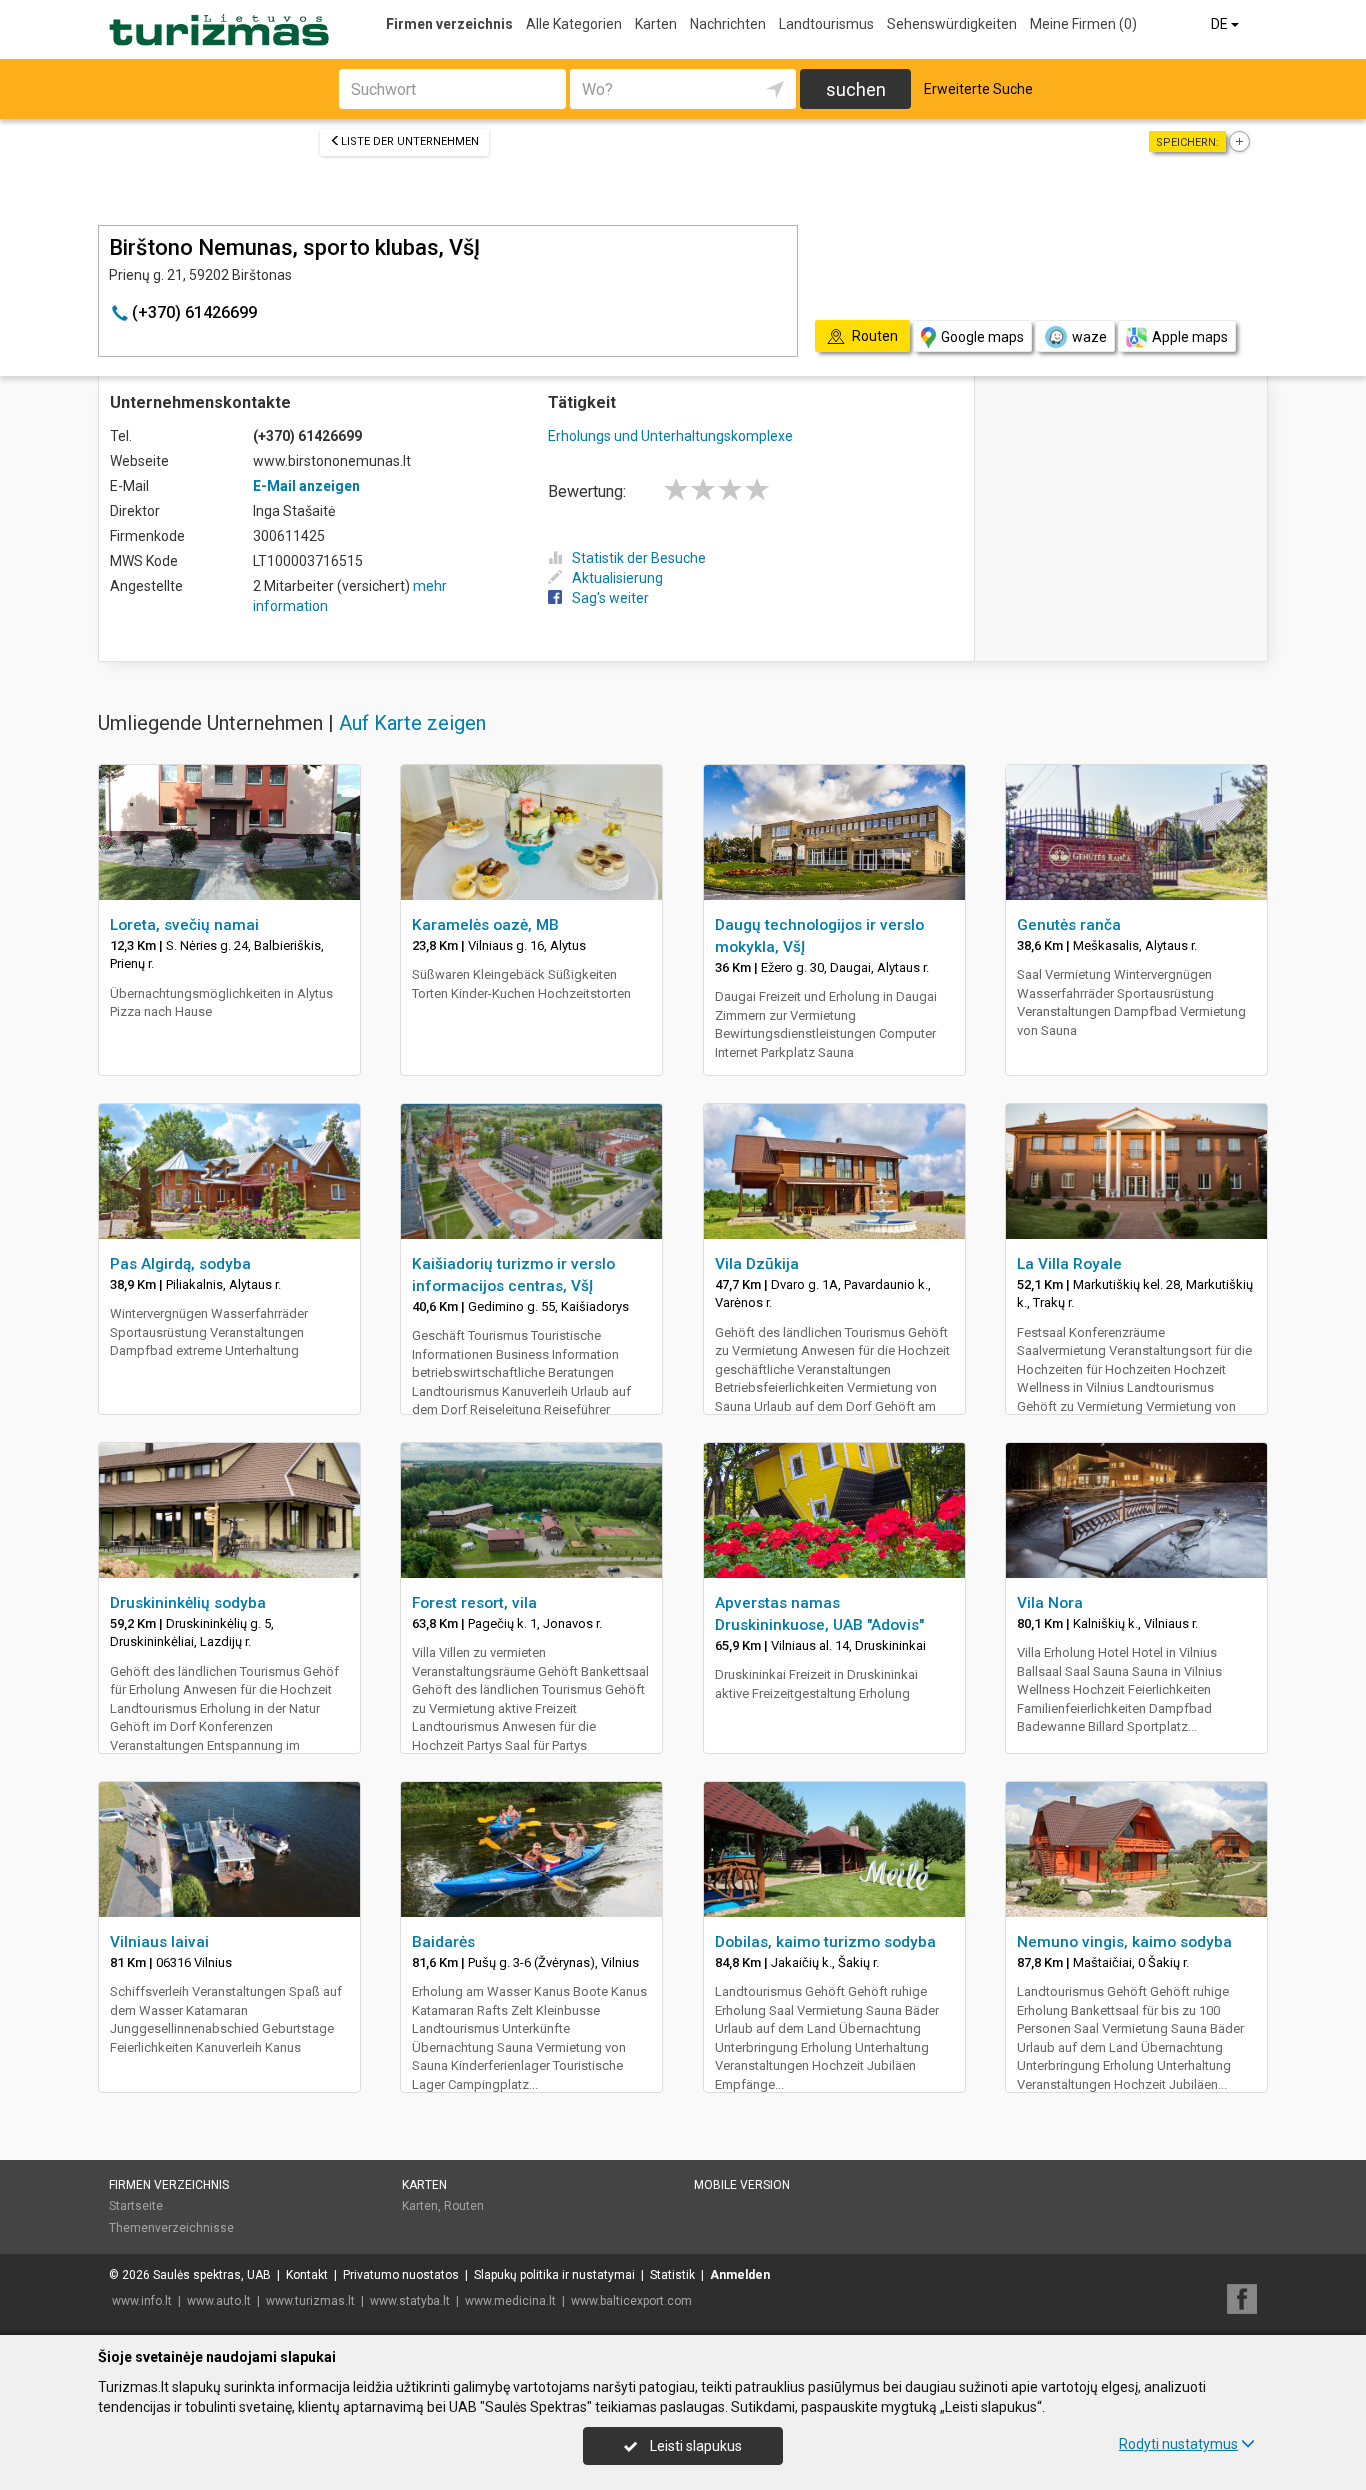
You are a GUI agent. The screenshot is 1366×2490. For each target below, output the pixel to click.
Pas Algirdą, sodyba (180, 1264)
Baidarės (443, 1942)
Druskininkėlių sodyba (188, 1603)
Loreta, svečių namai (184, 925)
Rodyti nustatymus (1178, 2444)
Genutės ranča (1069, 925)
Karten (656, 24)
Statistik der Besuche (639, 558)
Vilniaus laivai (159, 1942)
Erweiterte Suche (978, 89)
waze (1089, 337)
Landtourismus (826, 24)
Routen (464, 2206)
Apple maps (1190, 337)
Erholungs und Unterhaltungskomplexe (670, 436)
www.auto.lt (219, 2301)
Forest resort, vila (474, 1603)
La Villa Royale (1069, 1264)
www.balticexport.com (631, 2301)
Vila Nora (1050, 1603)
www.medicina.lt (510, 2301)
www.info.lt (142, 2301)
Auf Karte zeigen (412, 723)
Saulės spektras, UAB (212, 2275)
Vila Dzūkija (757, 1264)
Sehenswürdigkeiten (952, 24)
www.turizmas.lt (310, 2301)
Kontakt (307, 2275)
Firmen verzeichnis (449, 24)
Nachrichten (728, 24)
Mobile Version (742, 2185)
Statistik (672, 2275)
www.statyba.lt (410, 2301)
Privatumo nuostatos (401, 2275)
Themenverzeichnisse (171, 2228)
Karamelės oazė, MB (485, 925)
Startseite (136, 2206)
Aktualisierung (617, 578)
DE (1221, 24)
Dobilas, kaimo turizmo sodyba (825, 1942)
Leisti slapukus (694, 2446)
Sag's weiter (610, 598)
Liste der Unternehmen (410, 141)
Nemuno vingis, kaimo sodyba (1124, 1942)
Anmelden (740, 2275)
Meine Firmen (1083, 24)
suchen (856, 89)
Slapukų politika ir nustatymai (554, 2275)
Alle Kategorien (574, 24)
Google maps (982, 337)
